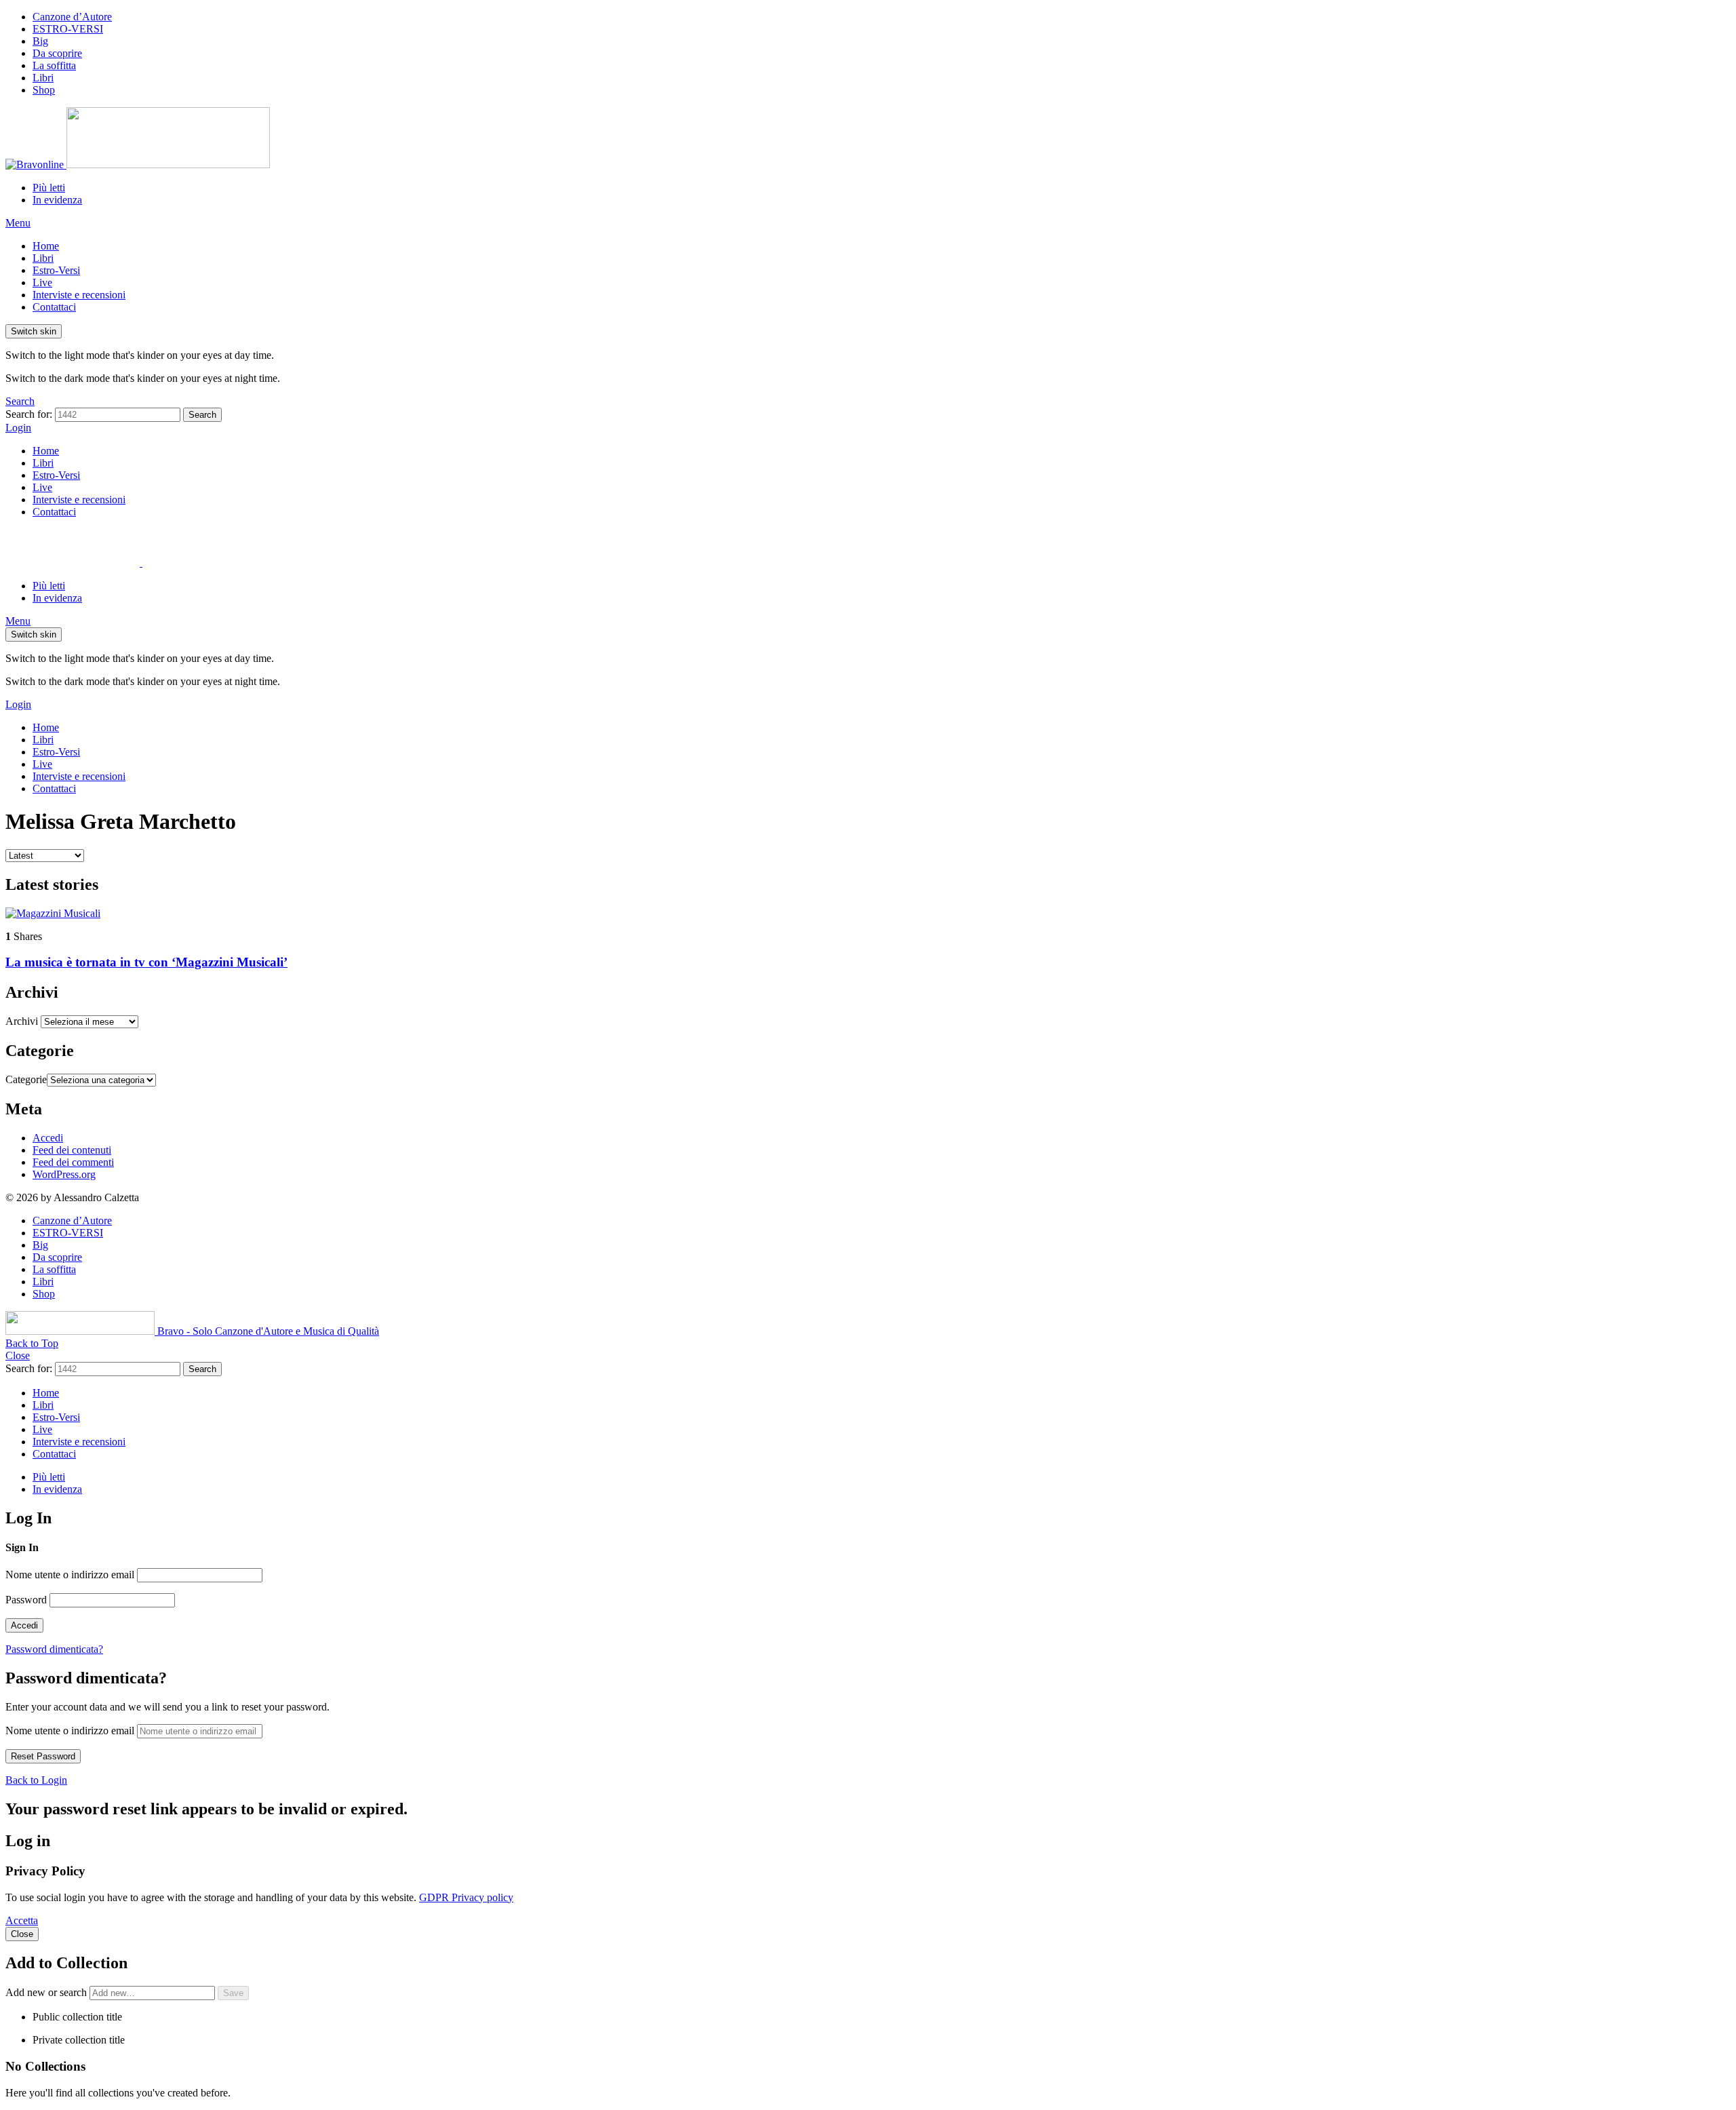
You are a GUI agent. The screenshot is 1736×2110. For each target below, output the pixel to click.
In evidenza (57, 200)
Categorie (26, 1079)
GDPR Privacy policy (466, 1897)
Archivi (22, 1021)
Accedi (48, 1138)
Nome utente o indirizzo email (70, 1575)
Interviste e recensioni (79, 295)
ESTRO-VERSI (68, 29)
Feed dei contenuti (72, 1150)
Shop (44, 90)
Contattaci (54, 307)
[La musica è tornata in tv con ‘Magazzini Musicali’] (868, 914)
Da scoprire (57, 53)
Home (46, 246)
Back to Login (36, 1780)
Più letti (49, 188)
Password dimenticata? (54, 1649)
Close (18, 1355)
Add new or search (47, 1992)
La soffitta (54, 65)
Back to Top (32, 1343)
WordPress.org (64, 1174)
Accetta (22, 1920)
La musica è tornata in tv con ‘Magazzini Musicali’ (146, 962)
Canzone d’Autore (72, 17)
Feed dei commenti (73, 1162)
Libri (43, 78)
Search (202, 415)
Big (40, 41)
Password (26, 1600)
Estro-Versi (56, 270)
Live (42, 282)
